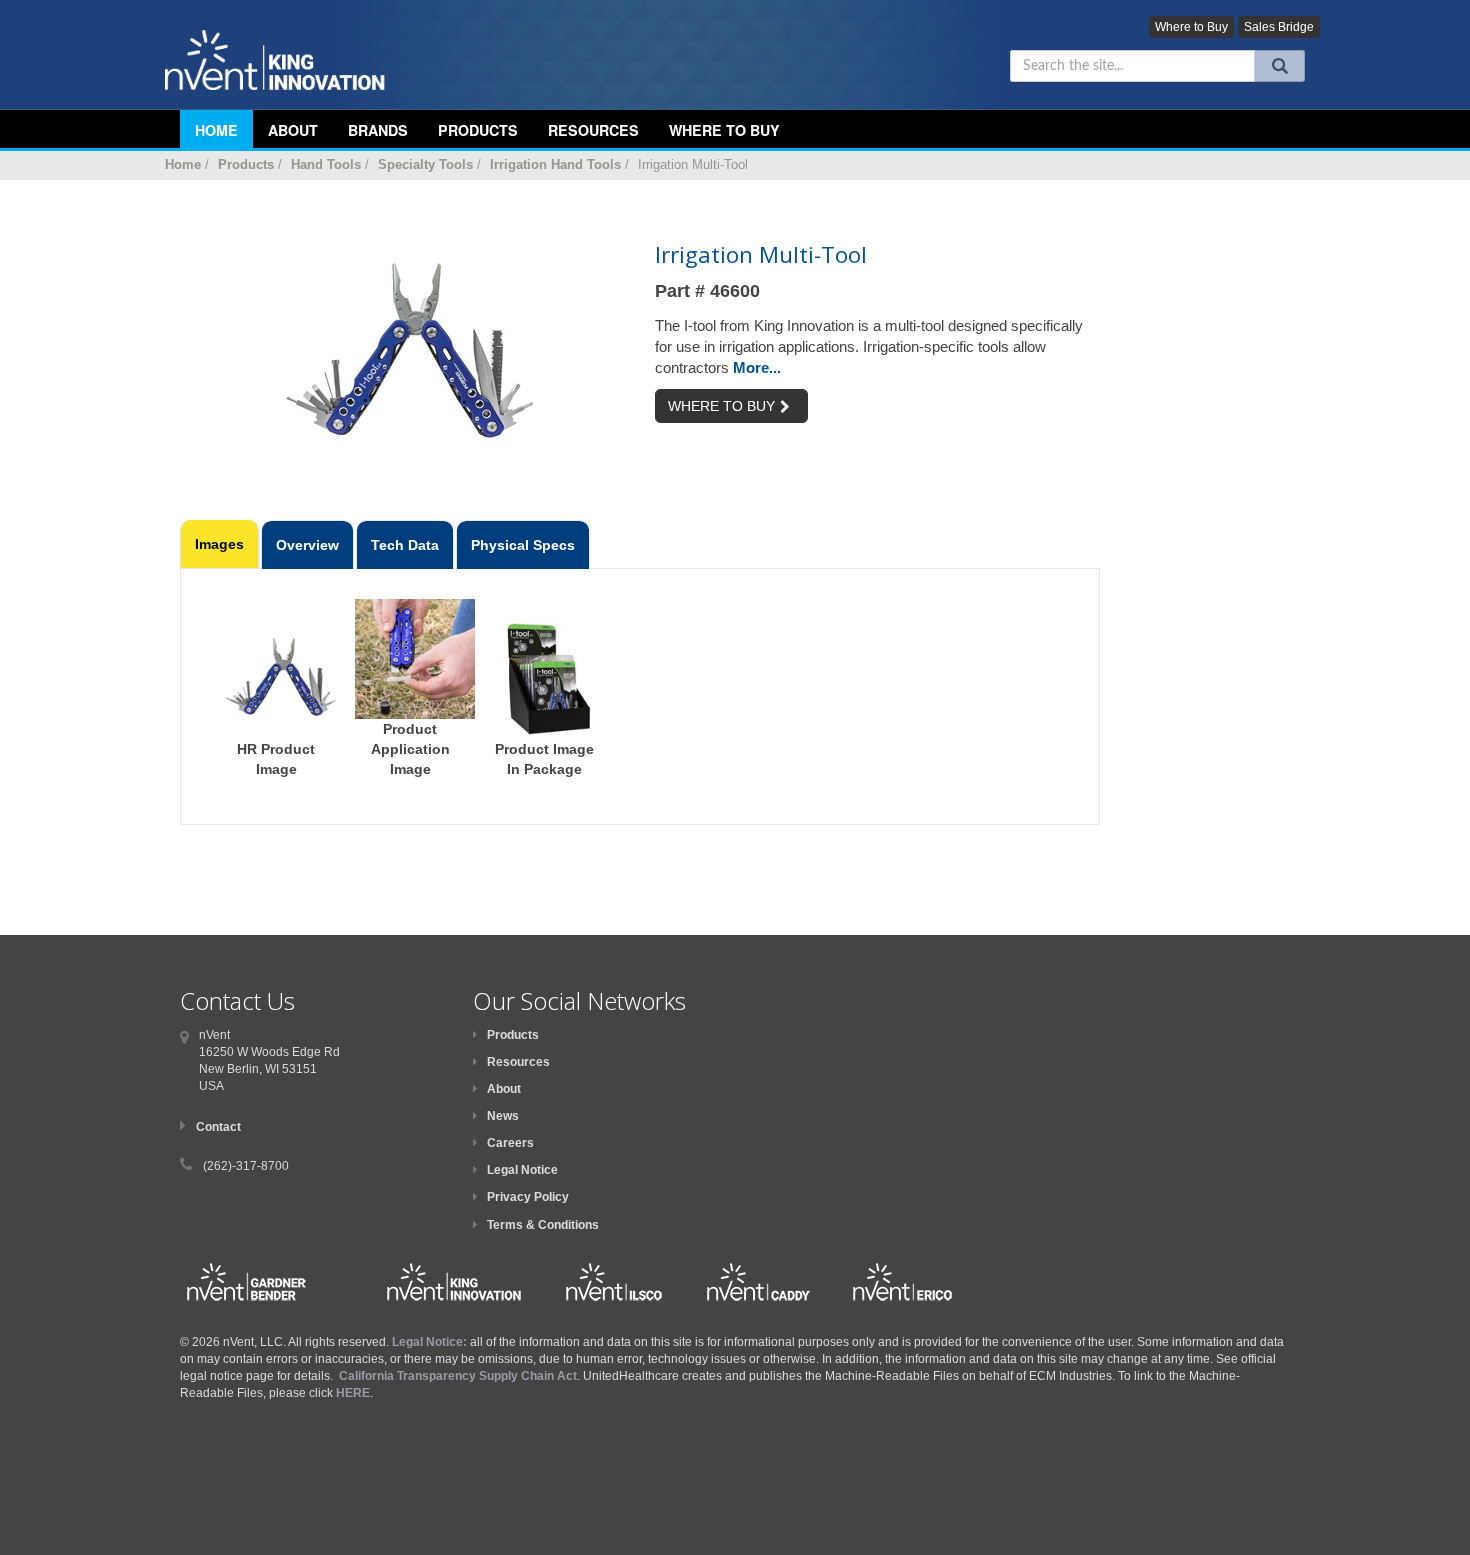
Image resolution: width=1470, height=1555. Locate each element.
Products (478, 130)
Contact (218, 1127)
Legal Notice (522, 1170)
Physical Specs (523, 545)
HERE (353, 1393)
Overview (307, 545)
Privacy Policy (528, 1197)
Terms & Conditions (543, 1225)
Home (183, 164)
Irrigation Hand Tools (555, 164)
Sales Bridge (1279, 27)
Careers (510, 1143)
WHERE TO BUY (721, 406)
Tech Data (405, 545)
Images (219, 544)
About (504, 1089)
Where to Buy (1191, 27)
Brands (378, 130)
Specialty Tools (425, 164)
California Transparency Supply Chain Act (458, 1376)
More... (757, 367)
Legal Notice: (431, 1342)
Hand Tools (326, 164)
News (503, 1116)
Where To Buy (724, 130)
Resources (593, 130)
